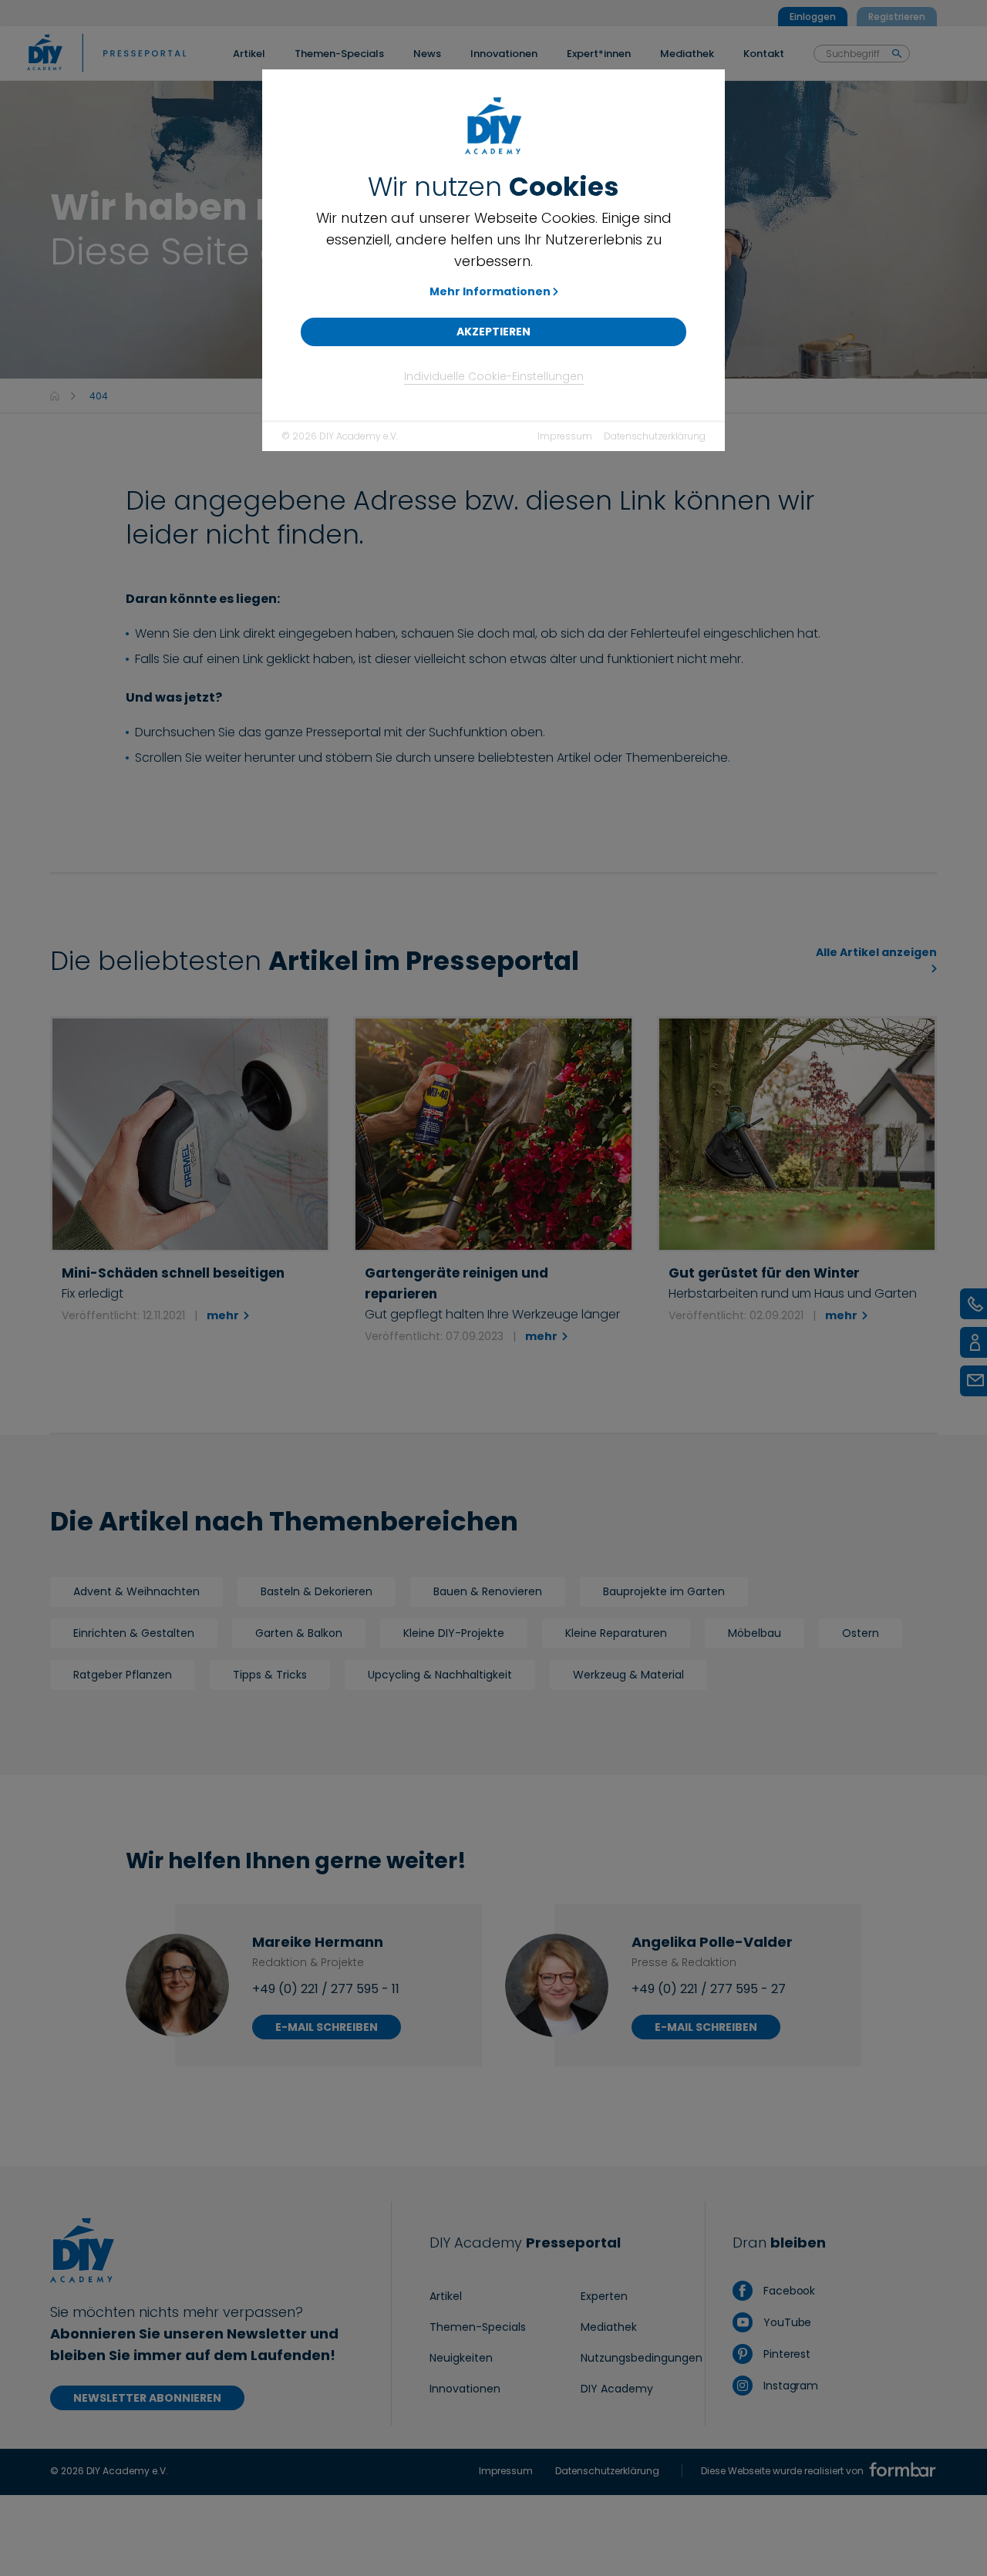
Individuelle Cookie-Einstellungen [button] (494, 376)
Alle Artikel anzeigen (876, 952)
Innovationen (465, 2389)
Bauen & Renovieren (488, 1591)
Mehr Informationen (490, 291)
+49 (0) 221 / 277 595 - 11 (326, 1989)
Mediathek (609, 2327)
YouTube (786, 2322)
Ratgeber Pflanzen (123, 1675)
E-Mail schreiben (327, 2027)
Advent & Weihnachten (136, 1591)
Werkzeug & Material (628, 1675)
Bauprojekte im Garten (664, 1591)
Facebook (788, 2291)
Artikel (446, 2296)
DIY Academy (617, 2389)
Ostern (861, 1633)
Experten (604, 2296)
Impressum (565, 436)
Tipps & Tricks (270, 1675)
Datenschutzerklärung (655, 436)
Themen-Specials (478, 2327)
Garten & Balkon (299, 1633)
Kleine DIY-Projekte (454, 1633)
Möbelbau (755, 1633)
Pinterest (785, 2354)
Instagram (789, 2386)
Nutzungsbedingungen (642, 2358)
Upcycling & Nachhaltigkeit (440, 1675)
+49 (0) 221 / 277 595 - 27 (709, 1989)
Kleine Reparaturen (616, 1633)
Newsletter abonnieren (147, 2398)
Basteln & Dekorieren (317, 1591)
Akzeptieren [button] (493, 332)
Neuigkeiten (461, 2358)
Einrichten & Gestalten (134, 1633)
